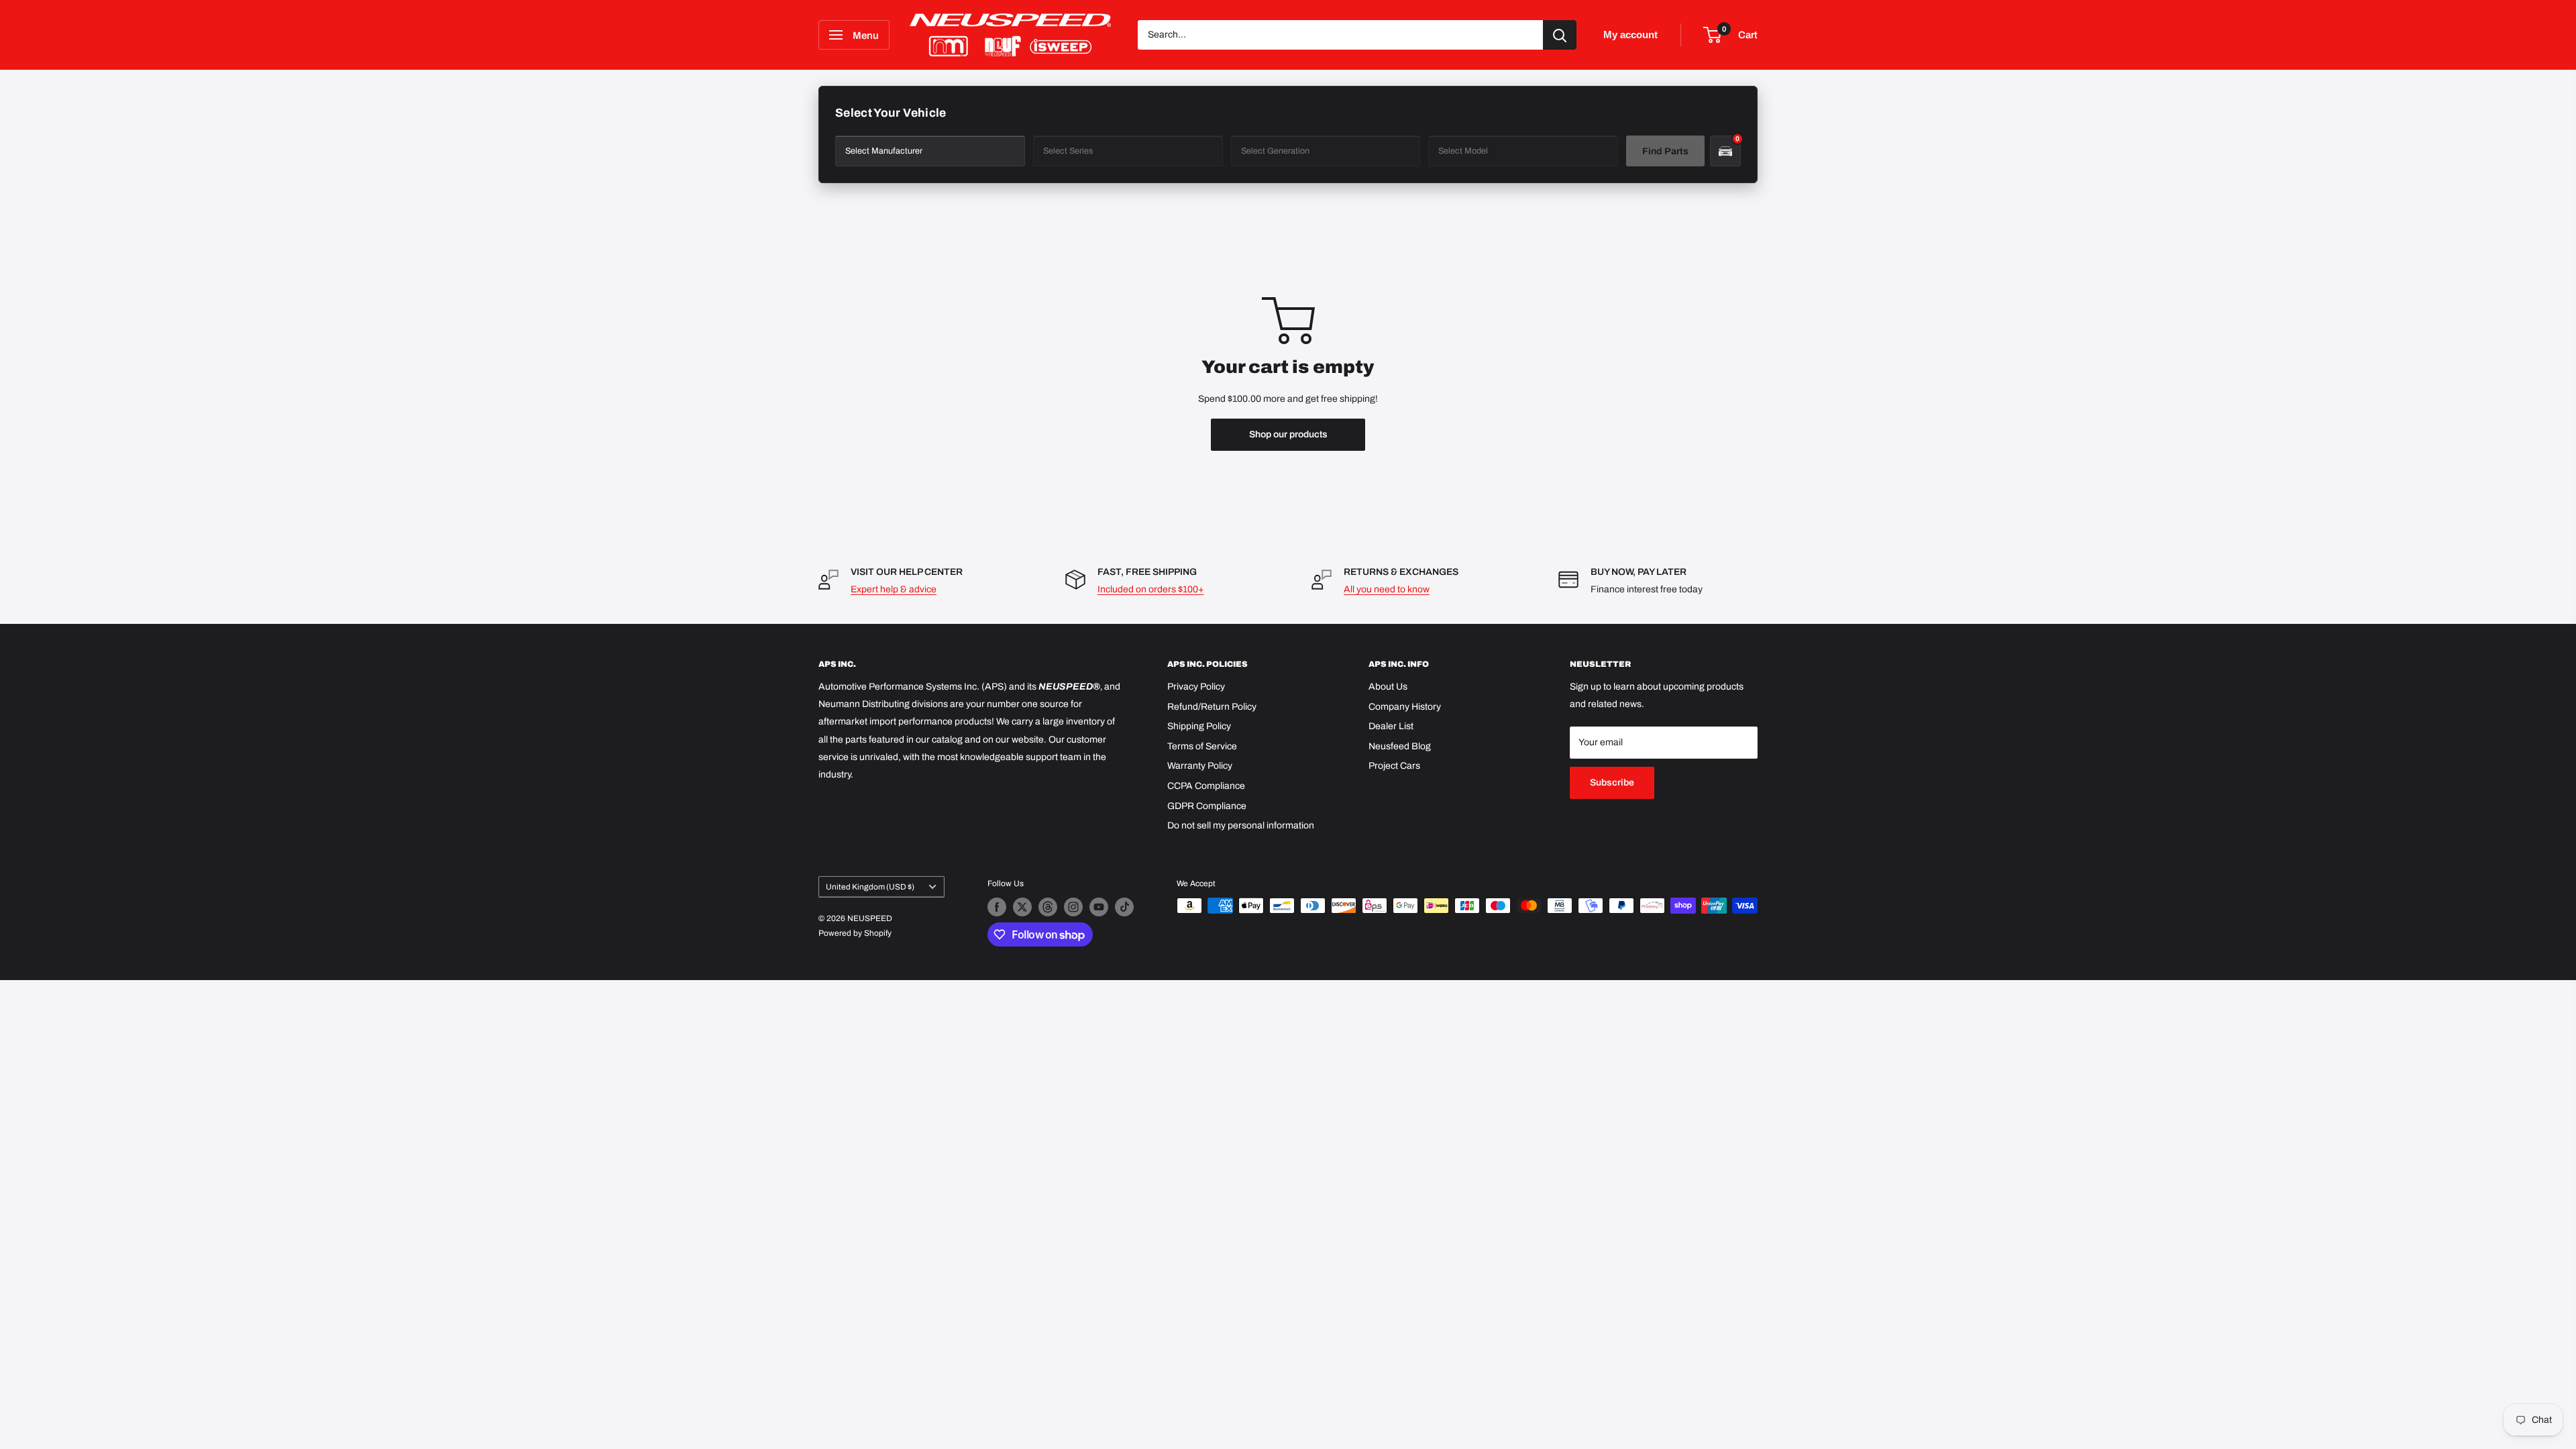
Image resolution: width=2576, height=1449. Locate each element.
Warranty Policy (1200, 766)
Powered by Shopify (855, 933)
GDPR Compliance (1207, 806)
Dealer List (1391, 726)
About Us (1388, 687)
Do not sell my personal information (1241, 825)
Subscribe (1612, 783)
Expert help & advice (894, 589)
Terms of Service (1202, 746)
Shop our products (1288, 434)
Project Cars (1394, 766)
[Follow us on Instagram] (1073, 907)
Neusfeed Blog (1400, 746)
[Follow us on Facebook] (997, 907)
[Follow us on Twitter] (1022, 907)
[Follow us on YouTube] (1099, 907)
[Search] (1560, 35)
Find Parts (1665, 151)
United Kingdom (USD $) (870, 887)
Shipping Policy (1199, 726)
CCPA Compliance (1206, 786)
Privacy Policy (1196, 687)
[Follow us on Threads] (1048, 907)
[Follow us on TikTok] (1124, 907)
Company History (1405, 707)
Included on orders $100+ (1151, 589)
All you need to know (1387, 589)
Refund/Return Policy (1212, 707)
